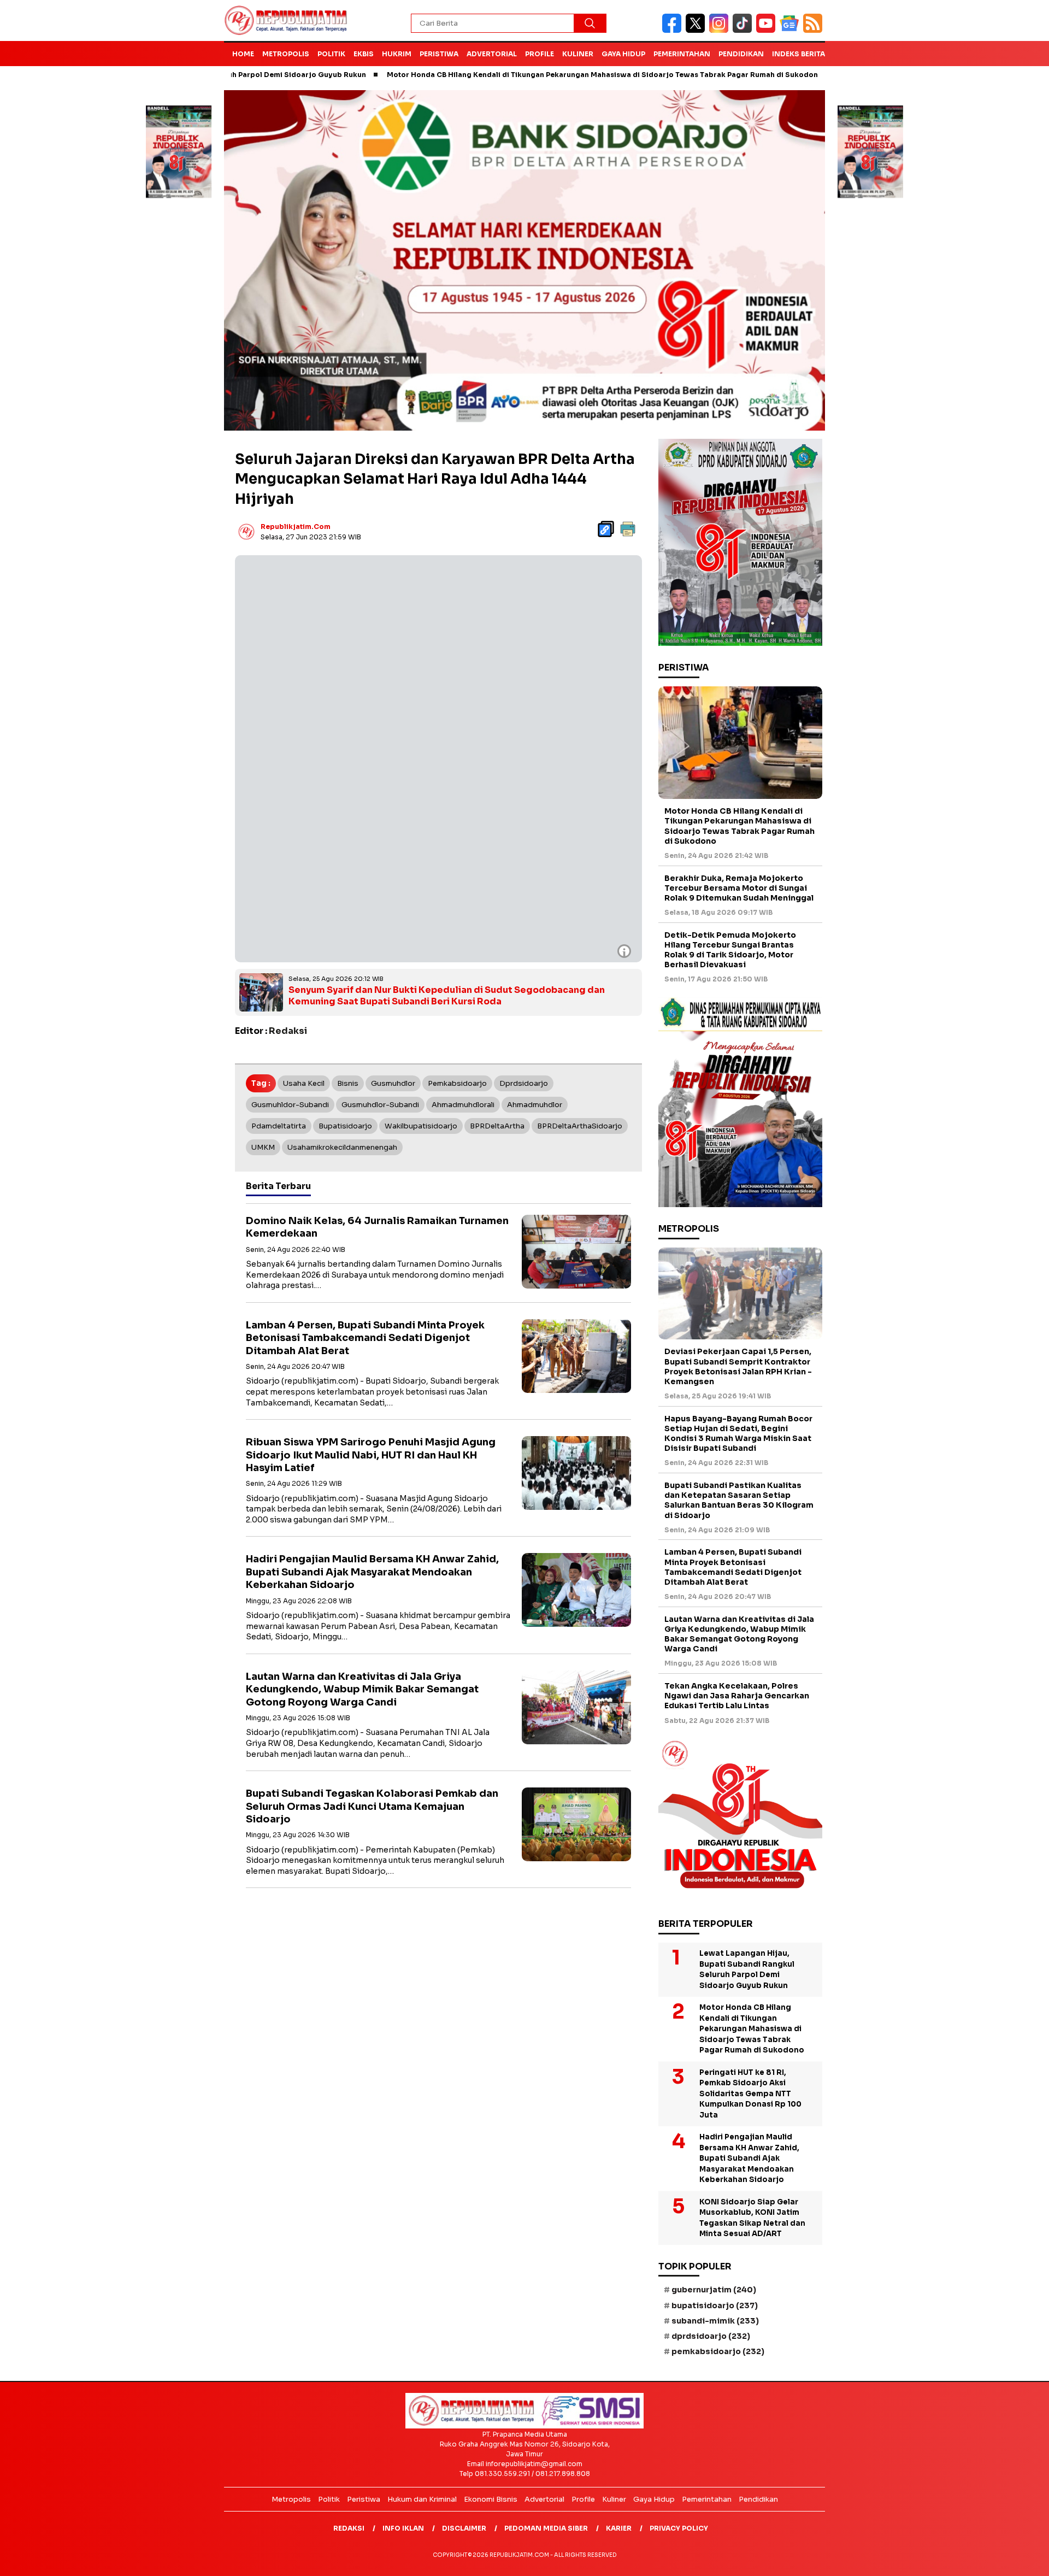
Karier (619, 2528)
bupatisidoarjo (345, 1126)
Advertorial (492, 54)
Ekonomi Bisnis (491, 2499)
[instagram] (721, 30)
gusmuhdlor (393, 1083)
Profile (540, 54)
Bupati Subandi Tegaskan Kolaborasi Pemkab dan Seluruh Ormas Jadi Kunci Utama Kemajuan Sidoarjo (372, 1806)
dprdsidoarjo (524, 1083)
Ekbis (364, 54)
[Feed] (814, 30)
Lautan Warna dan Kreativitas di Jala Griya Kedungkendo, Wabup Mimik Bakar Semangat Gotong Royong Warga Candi (362, 1689)
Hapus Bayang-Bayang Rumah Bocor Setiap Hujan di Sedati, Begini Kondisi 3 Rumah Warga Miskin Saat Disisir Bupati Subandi (738, 1434)
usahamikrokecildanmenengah (342, 1147)
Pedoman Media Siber (546, 2528)
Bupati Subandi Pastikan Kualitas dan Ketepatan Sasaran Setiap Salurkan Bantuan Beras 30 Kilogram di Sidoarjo (739, 1500)
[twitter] (697, 30)
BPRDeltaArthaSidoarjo (580, 1126)
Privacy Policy (679, 2528)
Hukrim (397, 54)
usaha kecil (304, 1083)
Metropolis (286, 54)
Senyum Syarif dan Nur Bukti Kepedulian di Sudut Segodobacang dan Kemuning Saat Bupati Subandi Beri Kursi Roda (447, 996)
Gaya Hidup (623, 54)
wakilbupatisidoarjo (421, 1126)
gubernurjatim (714, 2290)
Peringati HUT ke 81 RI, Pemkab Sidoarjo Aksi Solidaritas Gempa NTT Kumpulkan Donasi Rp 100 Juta (750, 2094)
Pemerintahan (682, 54)
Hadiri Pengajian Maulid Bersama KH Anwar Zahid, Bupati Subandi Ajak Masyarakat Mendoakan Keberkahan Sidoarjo (372, 1572)
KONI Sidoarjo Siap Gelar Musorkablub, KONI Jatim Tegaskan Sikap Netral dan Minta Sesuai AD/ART (752, 2218)
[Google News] (791, 30)
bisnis (348, 1083)
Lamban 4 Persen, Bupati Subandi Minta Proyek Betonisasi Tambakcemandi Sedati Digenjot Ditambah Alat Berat (365, 1338)
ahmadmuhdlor (535, 1105)
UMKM (263, 1147)
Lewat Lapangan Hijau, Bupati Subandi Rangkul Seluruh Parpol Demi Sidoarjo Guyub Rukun (747, 1969)
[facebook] (674, 30)
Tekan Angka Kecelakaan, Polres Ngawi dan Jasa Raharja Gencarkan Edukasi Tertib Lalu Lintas (737, 1696)
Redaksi (349, 2528)
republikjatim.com (296, 527)
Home (243, 54)
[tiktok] (744, 30)
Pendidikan (741, 54)
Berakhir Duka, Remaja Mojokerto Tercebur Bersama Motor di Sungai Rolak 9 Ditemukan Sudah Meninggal (739, 888)
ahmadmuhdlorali (463, 1105)
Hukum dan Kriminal (422, 2499)
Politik (331, 54)
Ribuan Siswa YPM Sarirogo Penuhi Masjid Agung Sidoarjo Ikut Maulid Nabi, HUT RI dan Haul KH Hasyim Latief (371, 1455)
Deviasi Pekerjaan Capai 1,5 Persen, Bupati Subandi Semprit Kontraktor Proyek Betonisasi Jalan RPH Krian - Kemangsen (738, 1366)
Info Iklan (403, 2528)
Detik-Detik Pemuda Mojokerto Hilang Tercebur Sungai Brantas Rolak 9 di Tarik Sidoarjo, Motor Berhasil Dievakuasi (730, 950)
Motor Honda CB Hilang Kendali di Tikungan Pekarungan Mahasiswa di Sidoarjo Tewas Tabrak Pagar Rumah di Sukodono (513, 75)
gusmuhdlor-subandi (380, 1105)
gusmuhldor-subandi (290, 1105)
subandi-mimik (715, 2321)
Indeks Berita (798, 54)
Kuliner (578, 54)
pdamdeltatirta (279, 1126)
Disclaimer (464, 2528)
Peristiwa (439, 54)
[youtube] (768, 30)
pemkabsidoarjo (457, 1083)
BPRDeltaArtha (497, 1126)
